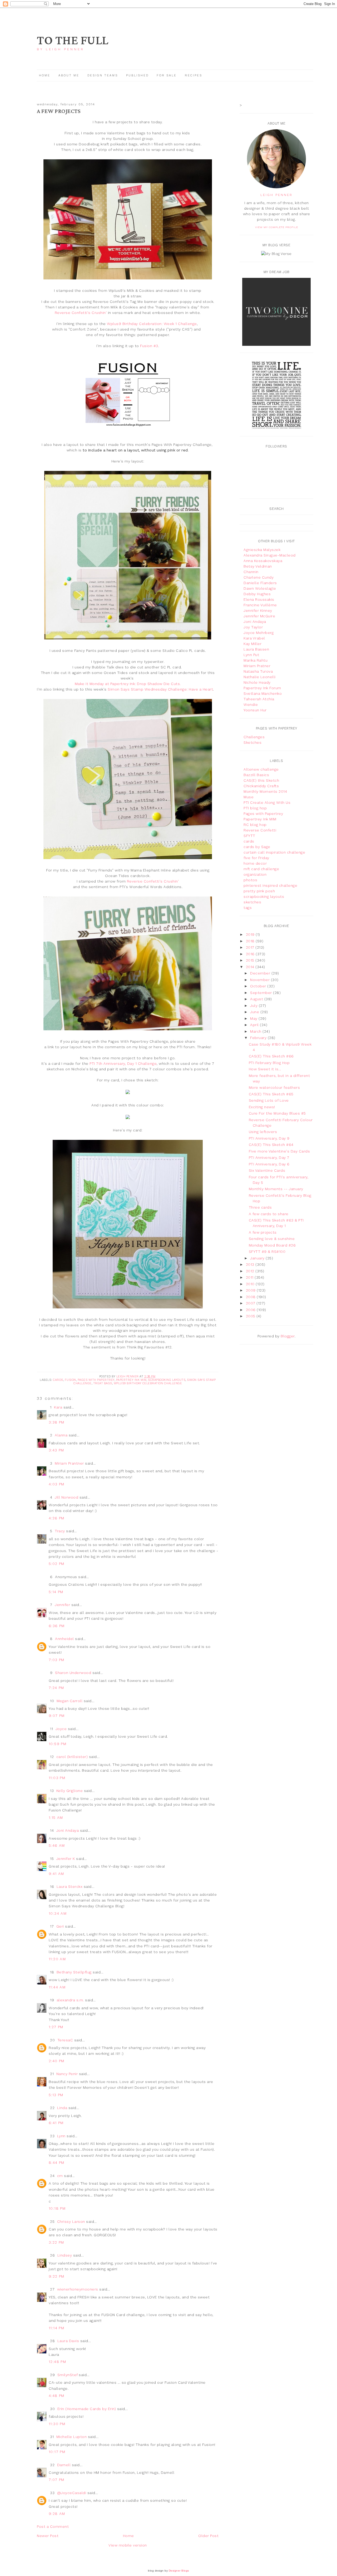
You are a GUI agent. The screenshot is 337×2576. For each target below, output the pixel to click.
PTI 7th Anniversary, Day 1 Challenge (123, 1063)
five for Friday (256, 858)
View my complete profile (277, 227)
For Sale (167, 75)
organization (255, 874)
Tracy (60, 1531)
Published (138, 75)
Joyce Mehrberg (259, 633)
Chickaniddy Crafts (261, 786)
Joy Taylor (253, 627)
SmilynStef (68, 2375)
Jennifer (62, 1605)
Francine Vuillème (260, 605)
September (262, 993)
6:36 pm (57, 1626)
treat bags (103, 1383)
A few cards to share (269, 1214)
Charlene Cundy (259, 577)
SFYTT (249, 836)
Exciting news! (262, 1107)
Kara (58, 1407)
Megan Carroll (70, 1701)
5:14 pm (56, 1592)
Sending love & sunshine (272, 1239)
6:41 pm (56, 2123)
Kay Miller (252, 644)
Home (45, 75)
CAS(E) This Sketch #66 (271, 1056)
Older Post (208, 2536)
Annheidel (65, 1639)
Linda (62, 2108)
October (259, 986)
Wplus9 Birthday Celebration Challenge (148, 1383)
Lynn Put (251, 655)
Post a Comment (53, 2526)
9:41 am (56, 1874)
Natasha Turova (258, 671)
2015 (251, 960)
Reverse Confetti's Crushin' (81, 313)
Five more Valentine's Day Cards (279, 1151)
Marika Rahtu (256, 660)
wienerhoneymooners (78, 2289)
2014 (251, 967)
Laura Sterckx (70, 1887)
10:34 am (58, 1913)
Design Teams (103, 75)
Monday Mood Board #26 (272, 1245)
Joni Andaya (68, 1830)
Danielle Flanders (260, 583)
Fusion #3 (149, 346)
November (261, 980)
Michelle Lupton (72, 2437)
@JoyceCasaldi (72, 2493)
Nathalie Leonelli (260, 677)
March (256, 1031)
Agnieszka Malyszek (262, 550)
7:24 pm (56, 1688)
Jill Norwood (66, 1497)
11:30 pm (57, 2424)
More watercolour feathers (274, 1087)
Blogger (288, 1336)
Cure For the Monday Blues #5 (277, 1113)
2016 (251, 954)
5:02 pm (57, 1564)
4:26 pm (57, 1518)
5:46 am (57, 1845)
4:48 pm (57, 2396)
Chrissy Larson (71, 2222)
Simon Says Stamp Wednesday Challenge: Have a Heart (160, 689)
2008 (251, 1297)
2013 (251, 1264)
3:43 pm (56, 1450)
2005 (251, 1316)
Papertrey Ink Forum (262, 688)
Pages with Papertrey (96, 1380)
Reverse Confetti (260, 830)
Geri (60, 1926)
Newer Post (48, 2536)
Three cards (260, 1207)
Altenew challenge (261, 769)
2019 (251, 934)
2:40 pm (57, 2061)
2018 (251, 941)
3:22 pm (56, 2242)
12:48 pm (57, 2362)
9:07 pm (57, 1716)
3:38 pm (57, 1422)
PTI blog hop (255, 808)
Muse (249, 797)
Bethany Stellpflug (74, 1972)
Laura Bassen (256, 649)
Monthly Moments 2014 (265, 791)
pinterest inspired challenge (270, 885)
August (257, 999)
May (254, 1018)
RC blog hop (255, 825)
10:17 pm (57, 2452)
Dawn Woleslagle (260, 588)
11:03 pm (57, 1778)
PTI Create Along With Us (267, 802)
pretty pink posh (259, 891)
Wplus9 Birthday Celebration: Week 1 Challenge (152, 324)
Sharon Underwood (73, 1673)
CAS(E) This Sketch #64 (271, 1145)
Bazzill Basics (256, 775)
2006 (251, 1310)
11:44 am (57, 1987)
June (255, 1012)
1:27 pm (56, 2027)
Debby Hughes (257, 594)
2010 (251, 1284)
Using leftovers (263, 1132)
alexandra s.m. (70, 2000)
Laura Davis (68, 2341)
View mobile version (128, 2545)
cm (60, 2176)
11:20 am (57, 1959)
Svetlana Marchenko (263, 693)
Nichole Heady (257, 682)
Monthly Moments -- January (276, 1189)
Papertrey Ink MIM (131, 1380)
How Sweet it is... (265, 1069)
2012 (251, 1271)
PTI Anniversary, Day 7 (269, 1158)
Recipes (194, 75)
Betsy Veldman (258, 566)
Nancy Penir (68, 2074)
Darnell (64, 2465)
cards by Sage (257, 847)
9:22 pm (57, 2276)
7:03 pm (57, 1660)
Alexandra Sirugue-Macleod (270, 555)
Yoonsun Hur (255, 710)
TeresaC (65, 2040)
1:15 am (56, 1818)
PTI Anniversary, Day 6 (269, 1164)
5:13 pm (56, 2095)
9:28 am (57, 2514)
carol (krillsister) (72, 1757)
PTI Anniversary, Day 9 (269, 1138)
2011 (250, 1277)
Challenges (254, 737)
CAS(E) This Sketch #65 (271, 1094)
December (261, 973)
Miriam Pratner (257, 666)
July (254, 1006)
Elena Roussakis (259, 599)
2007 (251, 1303)
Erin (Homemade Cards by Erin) (87, 2409)
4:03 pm (57, 1484)
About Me (69, 75)
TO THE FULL (73, 41)
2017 (251, 947)
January (258, 1258)
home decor (255, 863)
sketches (252, 902)
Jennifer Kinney (258, 610)
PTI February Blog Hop (269, 1063)
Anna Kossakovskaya (263, 561)
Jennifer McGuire (259, 616)
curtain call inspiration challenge (274, 852)
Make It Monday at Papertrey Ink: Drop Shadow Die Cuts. (128, 684)
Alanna (61, 1435)
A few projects (263, 1232)
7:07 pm (57, 2480)
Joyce (61, 1729)
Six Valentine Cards (267, 1170)
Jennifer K (66, 1859)
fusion (70, 1380)
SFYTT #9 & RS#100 (267, 1252)
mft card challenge (261, 869)
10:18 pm (57, 2208)
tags (248, 908)
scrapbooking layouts (167, 1380)
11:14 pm (56, 2328)
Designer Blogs (179, 2571)
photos (250, 880)
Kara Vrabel (254, 638)
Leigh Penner (276, 195)
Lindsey (65, 2255)
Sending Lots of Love (269, 1100)
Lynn (61, 2136)
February (259, 1038)
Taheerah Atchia (259, 699)
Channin (251, 572)
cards (58, 1380)
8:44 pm (57, 2163)
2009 (251, 1290)
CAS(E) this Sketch (261, 780)
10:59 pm (58, 1744)
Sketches (252, 742)
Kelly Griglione (70, 1791)
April (255, 1025)
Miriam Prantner (69, 1463)
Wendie (251, 705)
